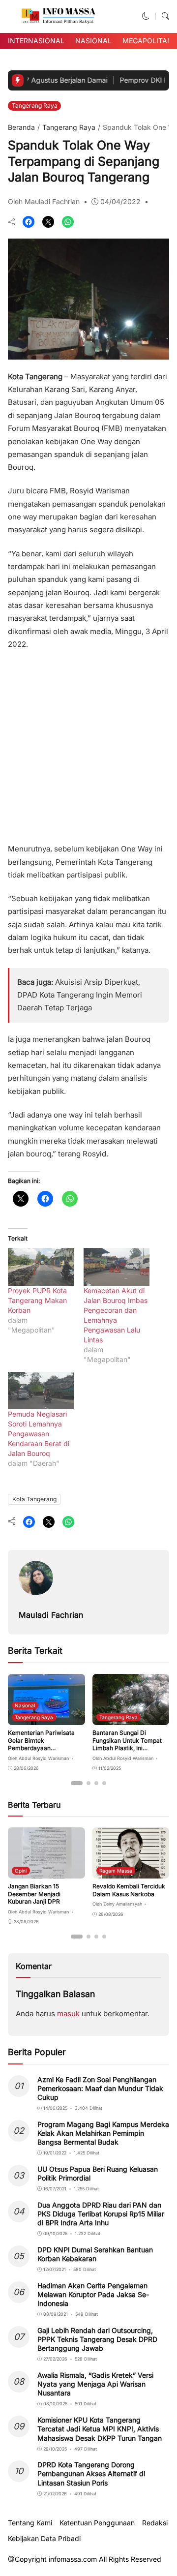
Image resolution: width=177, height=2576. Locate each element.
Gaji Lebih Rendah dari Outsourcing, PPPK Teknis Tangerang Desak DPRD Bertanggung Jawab (97, 2339)
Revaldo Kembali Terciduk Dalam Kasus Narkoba (129, 1890)
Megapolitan (147, 41)
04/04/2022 (120, 201)
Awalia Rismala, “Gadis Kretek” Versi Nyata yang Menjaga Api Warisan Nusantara (95, 2384)
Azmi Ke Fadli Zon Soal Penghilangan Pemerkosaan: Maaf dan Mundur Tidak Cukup (100, 2088)
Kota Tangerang (34, 1499)
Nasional (93, 41)
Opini (21, 1871)
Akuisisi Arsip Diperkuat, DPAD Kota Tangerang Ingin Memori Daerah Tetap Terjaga (80, 995)
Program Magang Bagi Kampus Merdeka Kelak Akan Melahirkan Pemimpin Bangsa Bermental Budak (103, 2133)
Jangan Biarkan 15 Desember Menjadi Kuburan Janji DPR (34, 1894)
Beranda (21, 127)
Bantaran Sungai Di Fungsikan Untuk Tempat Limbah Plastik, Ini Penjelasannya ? (127, 1744)
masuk (68, 2014)
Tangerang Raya (35, 106)
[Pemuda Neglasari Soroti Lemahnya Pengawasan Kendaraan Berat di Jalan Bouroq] (41, 1391)
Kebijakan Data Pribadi (44, 2539)
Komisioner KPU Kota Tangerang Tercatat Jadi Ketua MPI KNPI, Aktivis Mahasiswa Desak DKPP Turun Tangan (100, 2429)
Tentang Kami (30, 2523)
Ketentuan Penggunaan (97, 2523)
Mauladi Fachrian (51, 1615)
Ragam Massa (116, 1871)
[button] (146, 16)
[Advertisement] (88, 743)
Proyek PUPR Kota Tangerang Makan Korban (37, 1300)
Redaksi (155, 2523)
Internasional (36, 41)
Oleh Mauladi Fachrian (44, 201)
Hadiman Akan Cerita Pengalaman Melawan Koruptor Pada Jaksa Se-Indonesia (93, 2294)
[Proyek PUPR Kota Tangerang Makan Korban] (41, 1267)
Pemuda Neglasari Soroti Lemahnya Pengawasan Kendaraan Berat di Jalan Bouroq (39, 1434)
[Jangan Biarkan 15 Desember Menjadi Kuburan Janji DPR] (46, 1872)
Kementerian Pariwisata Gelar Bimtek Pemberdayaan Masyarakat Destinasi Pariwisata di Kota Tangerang (41, 1752)
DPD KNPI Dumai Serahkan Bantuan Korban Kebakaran (95, 2254)
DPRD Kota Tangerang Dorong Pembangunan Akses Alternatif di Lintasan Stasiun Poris (91, 2473)
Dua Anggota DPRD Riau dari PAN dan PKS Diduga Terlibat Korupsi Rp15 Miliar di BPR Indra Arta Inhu (101, 2214)
